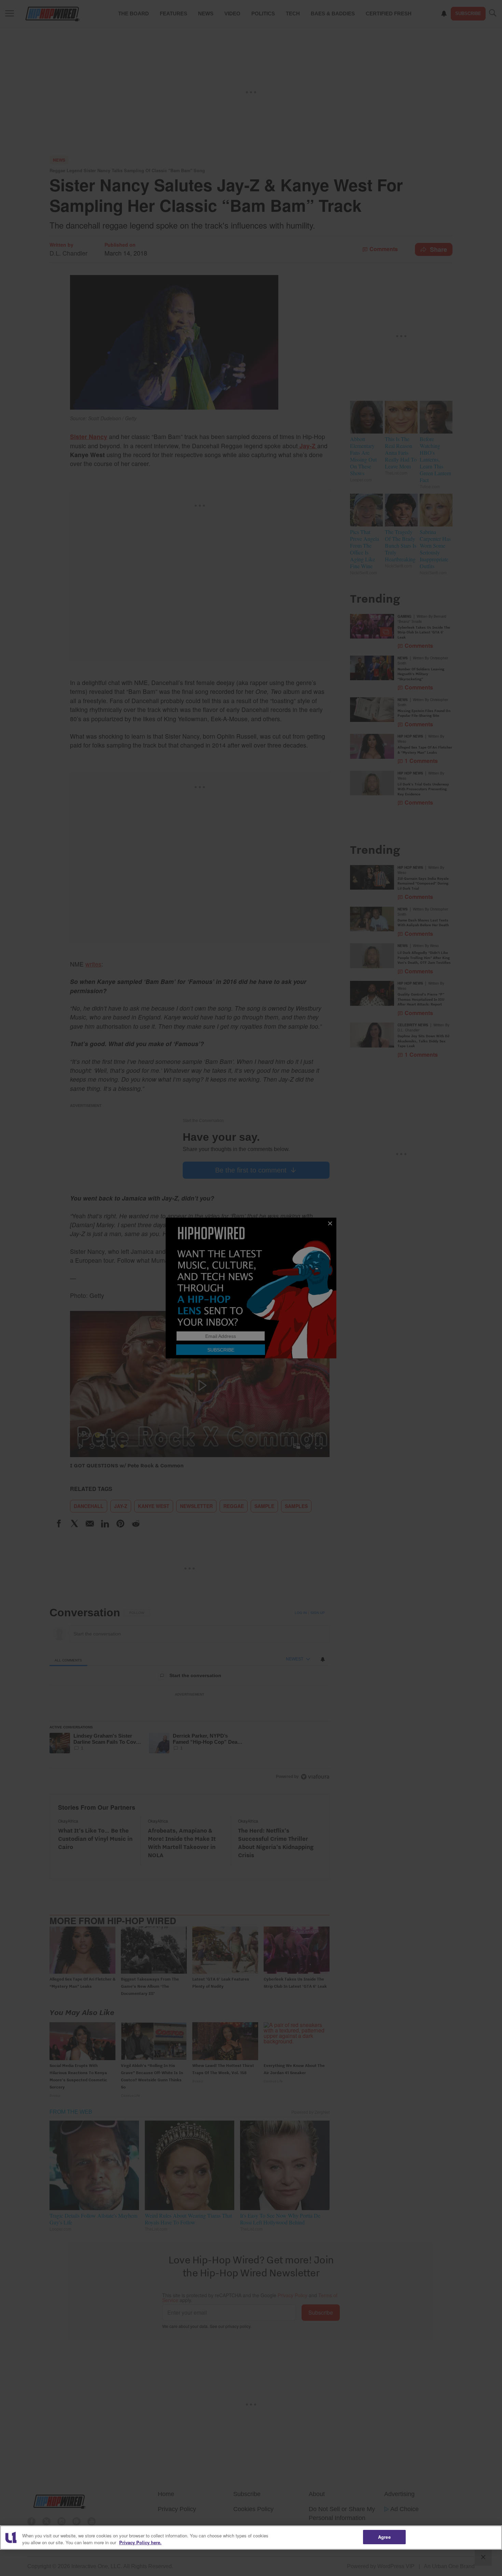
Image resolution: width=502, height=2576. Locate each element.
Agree (384, 2537)
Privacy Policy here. (140, 2542)
